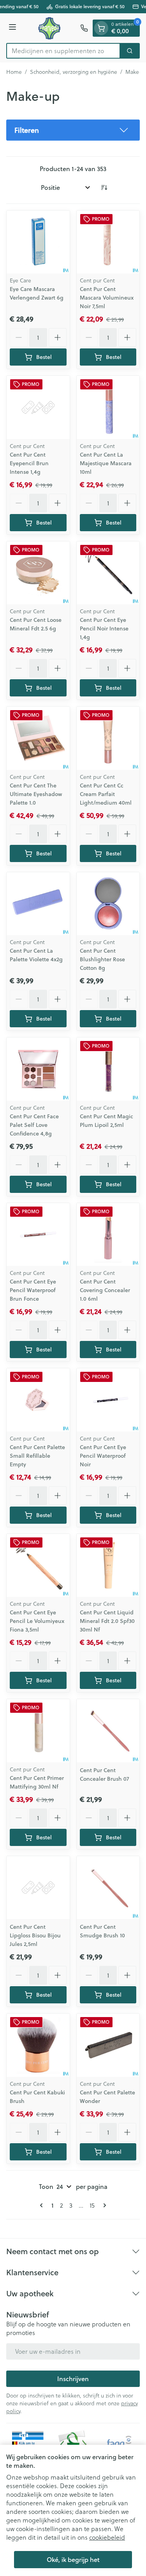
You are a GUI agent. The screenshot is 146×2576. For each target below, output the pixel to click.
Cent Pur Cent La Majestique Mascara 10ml (106, 463)
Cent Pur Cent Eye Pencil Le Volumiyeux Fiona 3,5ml (37, 1621)
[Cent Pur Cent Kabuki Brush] (38, 2045)
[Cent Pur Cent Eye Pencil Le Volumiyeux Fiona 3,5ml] (38, 1566)
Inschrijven (73, 2379)
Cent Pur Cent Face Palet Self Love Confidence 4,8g (34, 1125)
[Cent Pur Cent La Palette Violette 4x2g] (38, 904)
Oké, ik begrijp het (73, 2559)
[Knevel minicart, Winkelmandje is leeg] (101, 28)
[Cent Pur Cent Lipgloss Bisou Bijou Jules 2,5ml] (38, 1888)
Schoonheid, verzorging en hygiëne (74, 72)
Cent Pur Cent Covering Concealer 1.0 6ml (105, 1290)
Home (14, 72)
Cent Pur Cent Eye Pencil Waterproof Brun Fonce (33, 1290)
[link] (43, 2205)
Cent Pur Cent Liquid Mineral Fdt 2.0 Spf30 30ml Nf (107, 1621)
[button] (73, 130)
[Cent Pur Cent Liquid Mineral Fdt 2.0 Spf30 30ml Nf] (108, 1566)
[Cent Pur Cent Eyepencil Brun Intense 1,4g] (38, 407)
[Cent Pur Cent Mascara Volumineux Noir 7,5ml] (108, 242)
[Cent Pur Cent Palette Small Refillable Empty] (38, 1400)
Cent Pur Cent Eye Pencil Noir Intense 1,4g (104, 628)
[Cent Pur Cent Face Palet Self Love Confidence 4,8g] (38, 1069)
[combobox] (63, 51)
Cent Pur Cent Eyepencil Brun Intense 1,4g (29, 463)
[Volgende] (103, 2205)
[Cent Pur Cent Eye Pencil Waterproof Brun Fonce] (38, 1235)
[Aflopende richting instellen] (104, 187)
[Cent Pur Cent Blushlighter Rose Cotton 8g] (108, 904)
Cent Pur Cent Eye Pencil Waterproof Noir (103, 1456)
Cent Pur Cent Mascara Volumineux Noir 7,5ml (107, 298)
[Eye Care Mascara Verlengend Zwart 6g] (38, 242)
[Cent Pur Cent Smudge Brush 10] (108, 1888)
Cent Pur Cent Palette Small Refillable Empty (37, 1456)
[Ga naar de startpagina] (49, 28)
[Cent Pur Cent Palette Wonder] (108, 2045)
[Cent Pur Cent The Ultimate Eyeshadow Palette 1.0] (38, 738)
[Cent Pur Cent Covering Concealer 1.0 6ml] (108, 1235)
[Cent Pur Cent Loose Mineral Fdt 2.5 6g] (38, 573)
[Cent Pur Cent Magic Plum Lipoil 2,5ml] (108, 1069)
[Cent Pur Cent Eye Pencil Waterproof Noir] (108, 1400)
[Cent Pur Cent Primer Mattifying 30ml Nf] (38, 1731)
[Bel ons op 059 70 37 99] (84, 28)
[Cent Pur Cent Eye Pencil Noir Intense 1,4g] (108, 573)
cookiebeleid (107, 2537)
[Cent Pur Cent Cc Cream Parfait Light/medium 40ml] (108, 738)
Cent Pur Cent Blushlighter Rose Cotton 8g (102, 959)
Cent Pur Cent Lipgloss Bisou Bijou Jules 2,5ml (35, 1935)
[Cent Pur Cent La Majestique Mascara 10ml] (108, 407)
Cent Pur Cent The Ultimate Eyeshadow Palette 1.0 (36, 794)
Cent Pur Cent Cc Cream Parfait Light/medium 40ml (106, 794)
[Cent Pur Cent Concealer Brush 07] (108, 1731)
